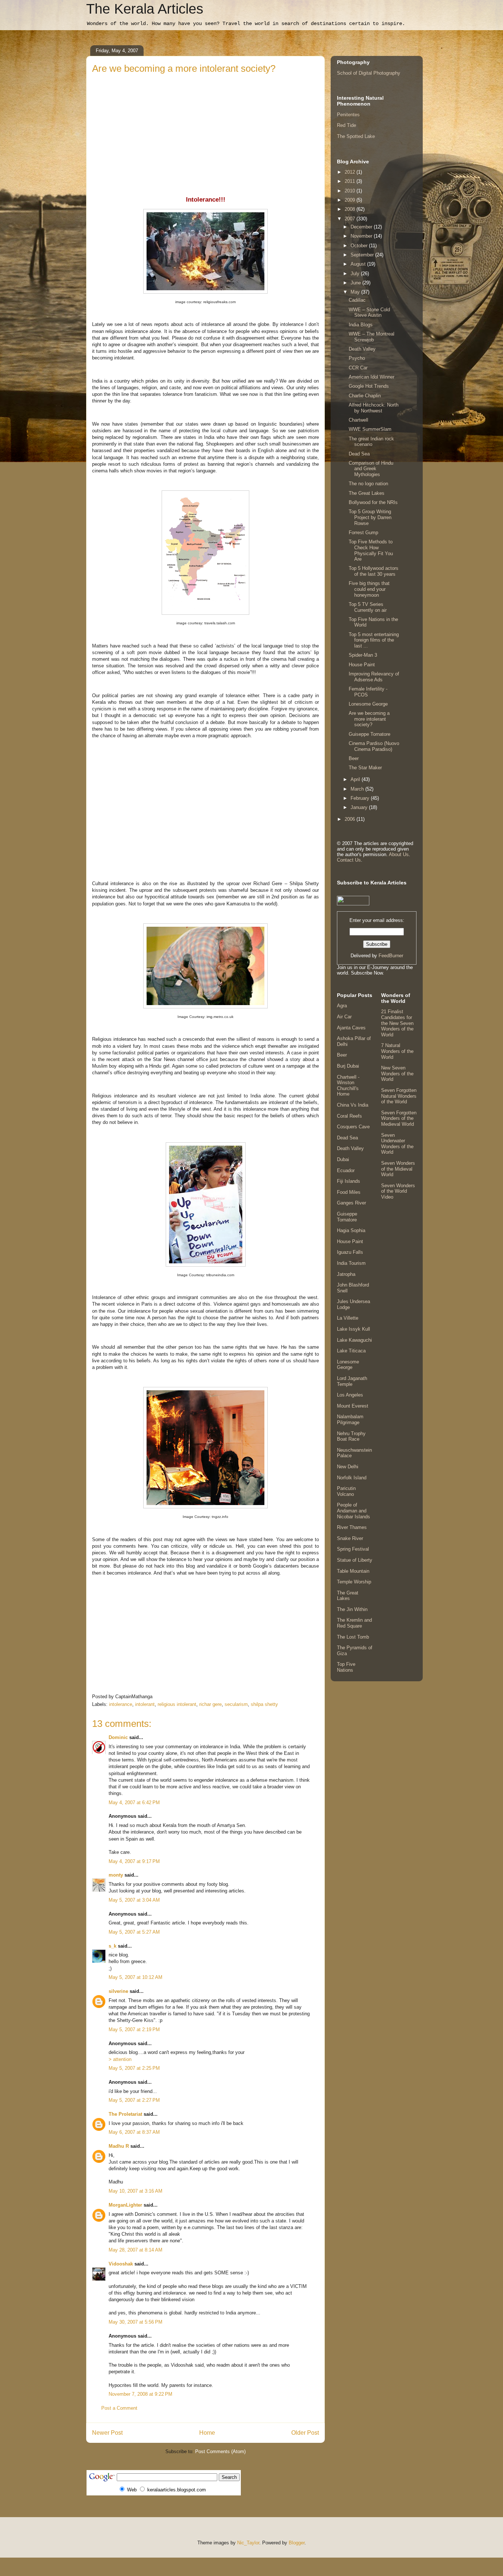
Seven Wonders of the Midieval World (398, 1169)
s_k (112, 1946)
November (362, 236)
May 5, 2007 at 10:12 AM (136, 1977)
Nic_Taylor (248, 2543)
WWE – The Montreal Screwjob (372, 337)
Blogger (297, 2543)
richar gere (210, 1704)
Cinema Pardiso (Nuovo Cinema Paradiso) (374, 746)
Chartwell (358, 420)
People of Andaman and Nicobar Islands (353, 1511)
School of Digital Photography (369, 73)
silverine (118, 1991)
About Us (399, 854)
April (356, 779)
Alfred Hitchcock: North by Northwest (374, 408)
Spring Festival (353, 1549)
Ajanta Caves (351, 1028)
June (356, 283)
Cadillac (357, 300)
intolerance (121, 1704)
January (360, 807)
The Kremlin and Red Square (354, 1623)
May (356, 292)
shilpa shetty (264, 1704)
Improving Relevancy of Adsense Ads (374, 677)
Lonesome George (368, 704)
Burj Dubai (348, 1066)
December (362, 227)
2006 (351, 819)
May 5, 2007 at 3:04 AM (134, 1900)
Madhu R (119, 2146)
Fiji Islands (349, 1181)
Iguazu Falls (350, 1252)
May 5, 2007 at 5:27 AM (134, 1932)
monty (116, 1875)
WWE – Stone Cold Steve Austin (369, 313)
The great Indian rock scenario (371, 442)
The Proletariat (125, 2114)
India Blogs (361, 325)
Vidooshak (121, 2264)
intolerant (145, 1704)
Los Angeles (350, 1395)
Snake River (350, 1538)
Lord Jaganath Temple (352, 1381)
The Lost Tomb (353, 1637)
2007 (351, 219)
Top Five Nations (346, 1667)
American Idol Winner (372, 377)
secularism (236, 1704)
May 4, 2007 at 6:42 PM (134, 1803)
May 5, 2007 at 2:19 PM (134, 2029)
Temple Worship (354, 1582)
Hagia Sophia (351, 1230)
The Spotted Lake (356, 136)
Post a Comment (119, 2408)
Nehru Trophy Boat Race (351, 1436)
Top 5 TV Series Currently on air (368, 607)
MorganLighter (125, 2205)
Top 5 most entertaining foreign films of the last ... (374, 640)
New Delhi (348, 1467)
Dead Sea (359, 454)
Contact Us (349, 860)
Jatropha (346, 1274)
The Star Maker (365, 768)
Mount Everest (353, 1406)
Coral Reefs (349, 1116)
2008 (351, 209)
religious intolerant (177, 1704)
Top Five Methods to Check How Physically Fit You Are (371, 550)
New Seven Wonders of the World (397, 1074)
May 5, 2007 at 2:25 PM (134, 2068)
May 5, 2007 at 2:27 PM (134, 2100)
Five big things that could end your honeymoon (369, 589)
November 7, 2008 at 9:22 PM (140, 2394)
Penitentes (348, 115)
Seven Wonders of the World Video (398, 1191)
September (363, 255)
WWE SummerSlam (370, 429)
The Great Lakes (367, 493)
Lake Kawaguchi (354, 1340)
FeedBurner (391, 956)
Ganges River (351, 1203)
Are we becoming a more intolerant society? (369, 719)
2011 (351, 181)
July (356, 274)
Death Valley (362, 349)
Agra (342, 1006)
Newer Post (107, 2433)
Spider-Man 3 (363, 655)
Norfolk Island (352, 1478)
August (359, 264)
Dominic (118, 1737)
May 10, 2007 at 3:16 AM (136, 2191)
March (358, 789)
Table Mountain (353, 1571)
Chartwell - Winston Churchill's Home (348, 1086)
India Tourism (351, 1263)
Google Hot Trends (369, 386)
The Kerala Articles (145, 9)
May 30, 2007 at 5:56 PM (136, 2322)
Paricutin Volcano (346, 1491)
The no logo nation (368, 484)
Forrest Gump (363, 533)
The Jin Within (352, 1609)
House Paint (362, 665)
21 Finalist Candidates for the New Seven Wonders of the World (397, 1023)
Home (207, 2433)
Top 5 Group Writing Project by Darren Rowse (370, 517)
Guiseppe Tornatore (370, 734)
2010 (351, 191)
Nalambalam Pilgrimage (350, 1420)
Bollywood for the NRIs (373, 502)
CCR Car (358, 368)
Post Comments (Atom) (220, 2451)
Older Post (305, 2433)
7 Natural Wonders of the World (397, 1051)
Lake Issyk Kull (353, 1329)
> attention (120, 2059)
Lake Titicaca (351, 1351)
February (361, 798)
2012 (351, 172)
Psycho (357, 358)
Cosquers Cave (353, 1127)
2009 (351, 200)
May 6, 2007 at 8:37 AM (134, 2132)
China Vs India (353, 1105)
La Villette (348, 1318)
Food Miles (349, 1192)
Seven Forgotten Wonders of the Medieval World (399, 1118)
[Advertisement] (205, 131)
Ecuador (346, 1170)
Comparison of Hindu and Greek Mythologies (371, 469)
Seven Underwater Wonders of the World (397, 1144)
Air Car (344, 1017)
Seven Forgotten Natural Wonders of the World (399, 1096)
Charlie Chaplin (365, 396)
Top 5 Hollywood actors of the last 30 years (374, 571)
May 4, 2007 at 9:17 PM (134, 1861)
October (360, 246)
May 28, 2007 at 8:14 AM (136, 2250)
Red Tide (347, 125)
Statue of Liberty (355, 1560)
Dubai (343, 1159)
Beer (354, 758)
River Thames (352, 1527)
